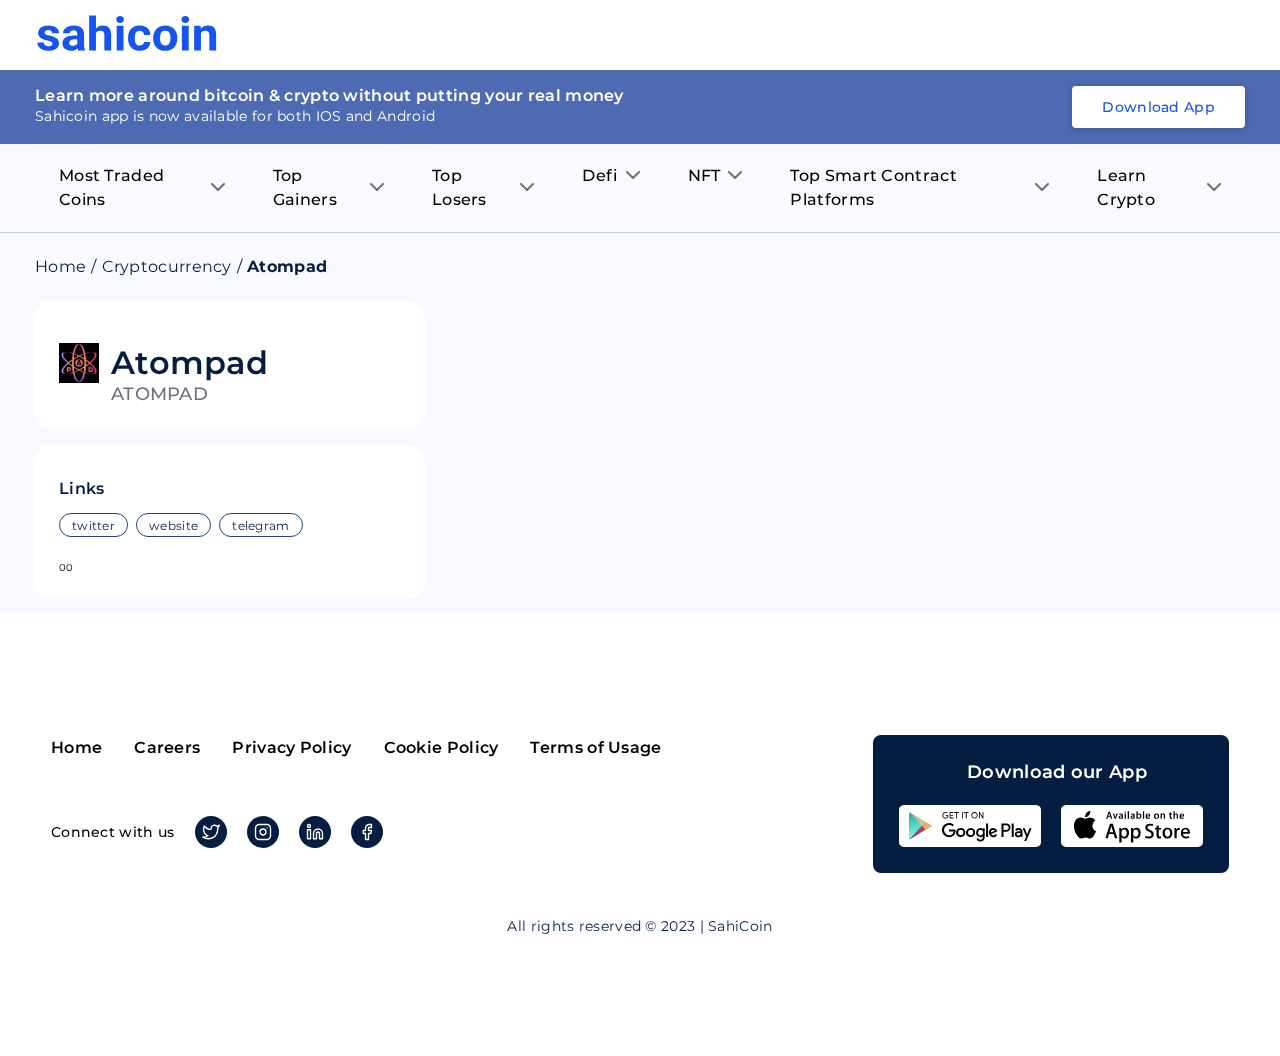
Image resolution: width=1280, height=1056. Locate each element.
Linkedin (315, 832)
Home (60, 266)
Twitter (211, 832)
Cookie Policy (441, 747)
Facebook (367, 832)
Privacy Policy (291, 747)
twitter (93, 525)
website (173, 525)
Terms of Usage (595, 747)
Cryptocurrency (167, 266)
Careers (167, 747)
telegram (260, 525)
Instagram (263, 832)
